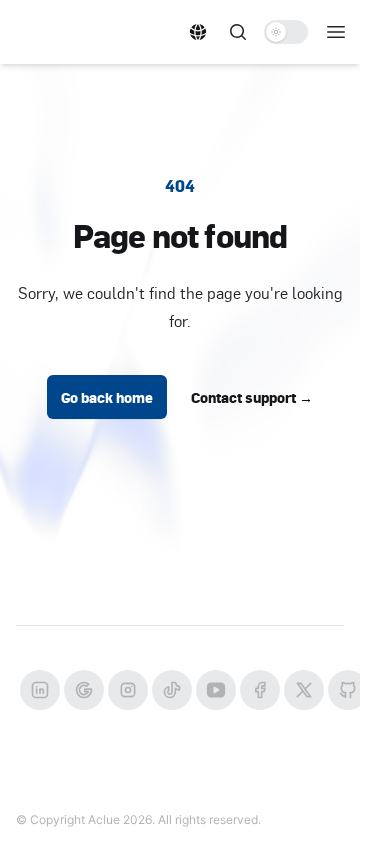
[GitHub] (348, 690)
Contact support (252, 397)
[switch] (286, 32)
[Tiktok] (172, 690)
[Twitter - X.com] (304, 690)
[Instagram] (128, 690)
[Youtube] (216, 690)
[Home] (87, 32)
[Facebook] (260, 690)
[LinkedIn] (40, 690)
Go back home (107, 397)
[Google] (84, 690)
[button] (198, 32)
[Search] (238, 32)
